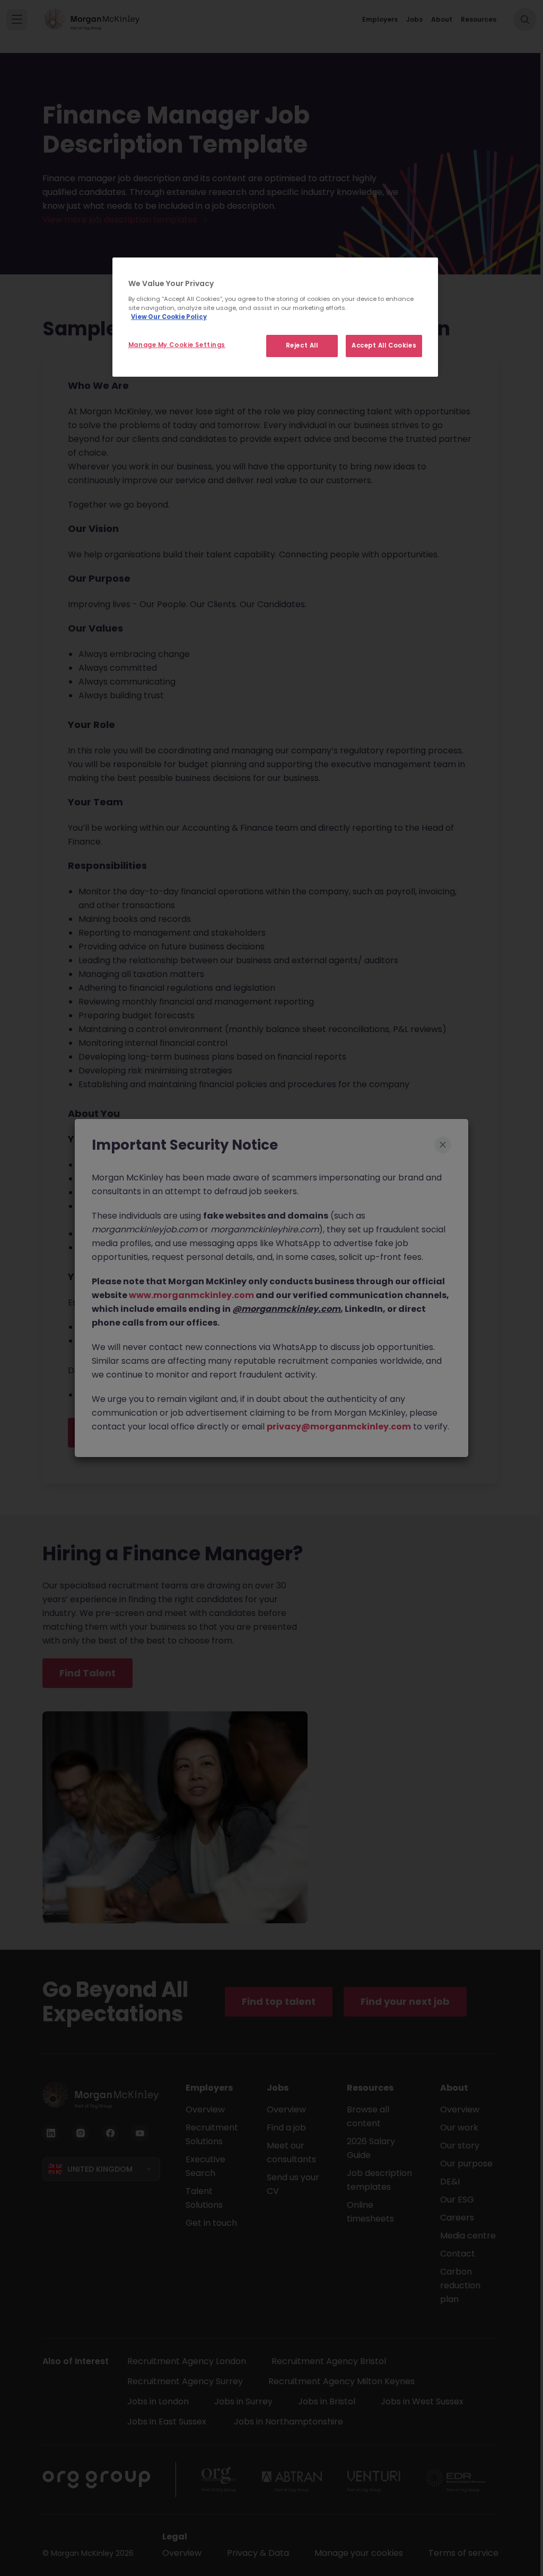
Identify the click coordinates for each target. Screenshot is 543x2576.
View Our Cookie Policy (169, 317)
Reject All (302, 345)
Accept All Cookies (384, 345)
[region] (275, 317)
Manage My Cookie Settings (177, 345)
